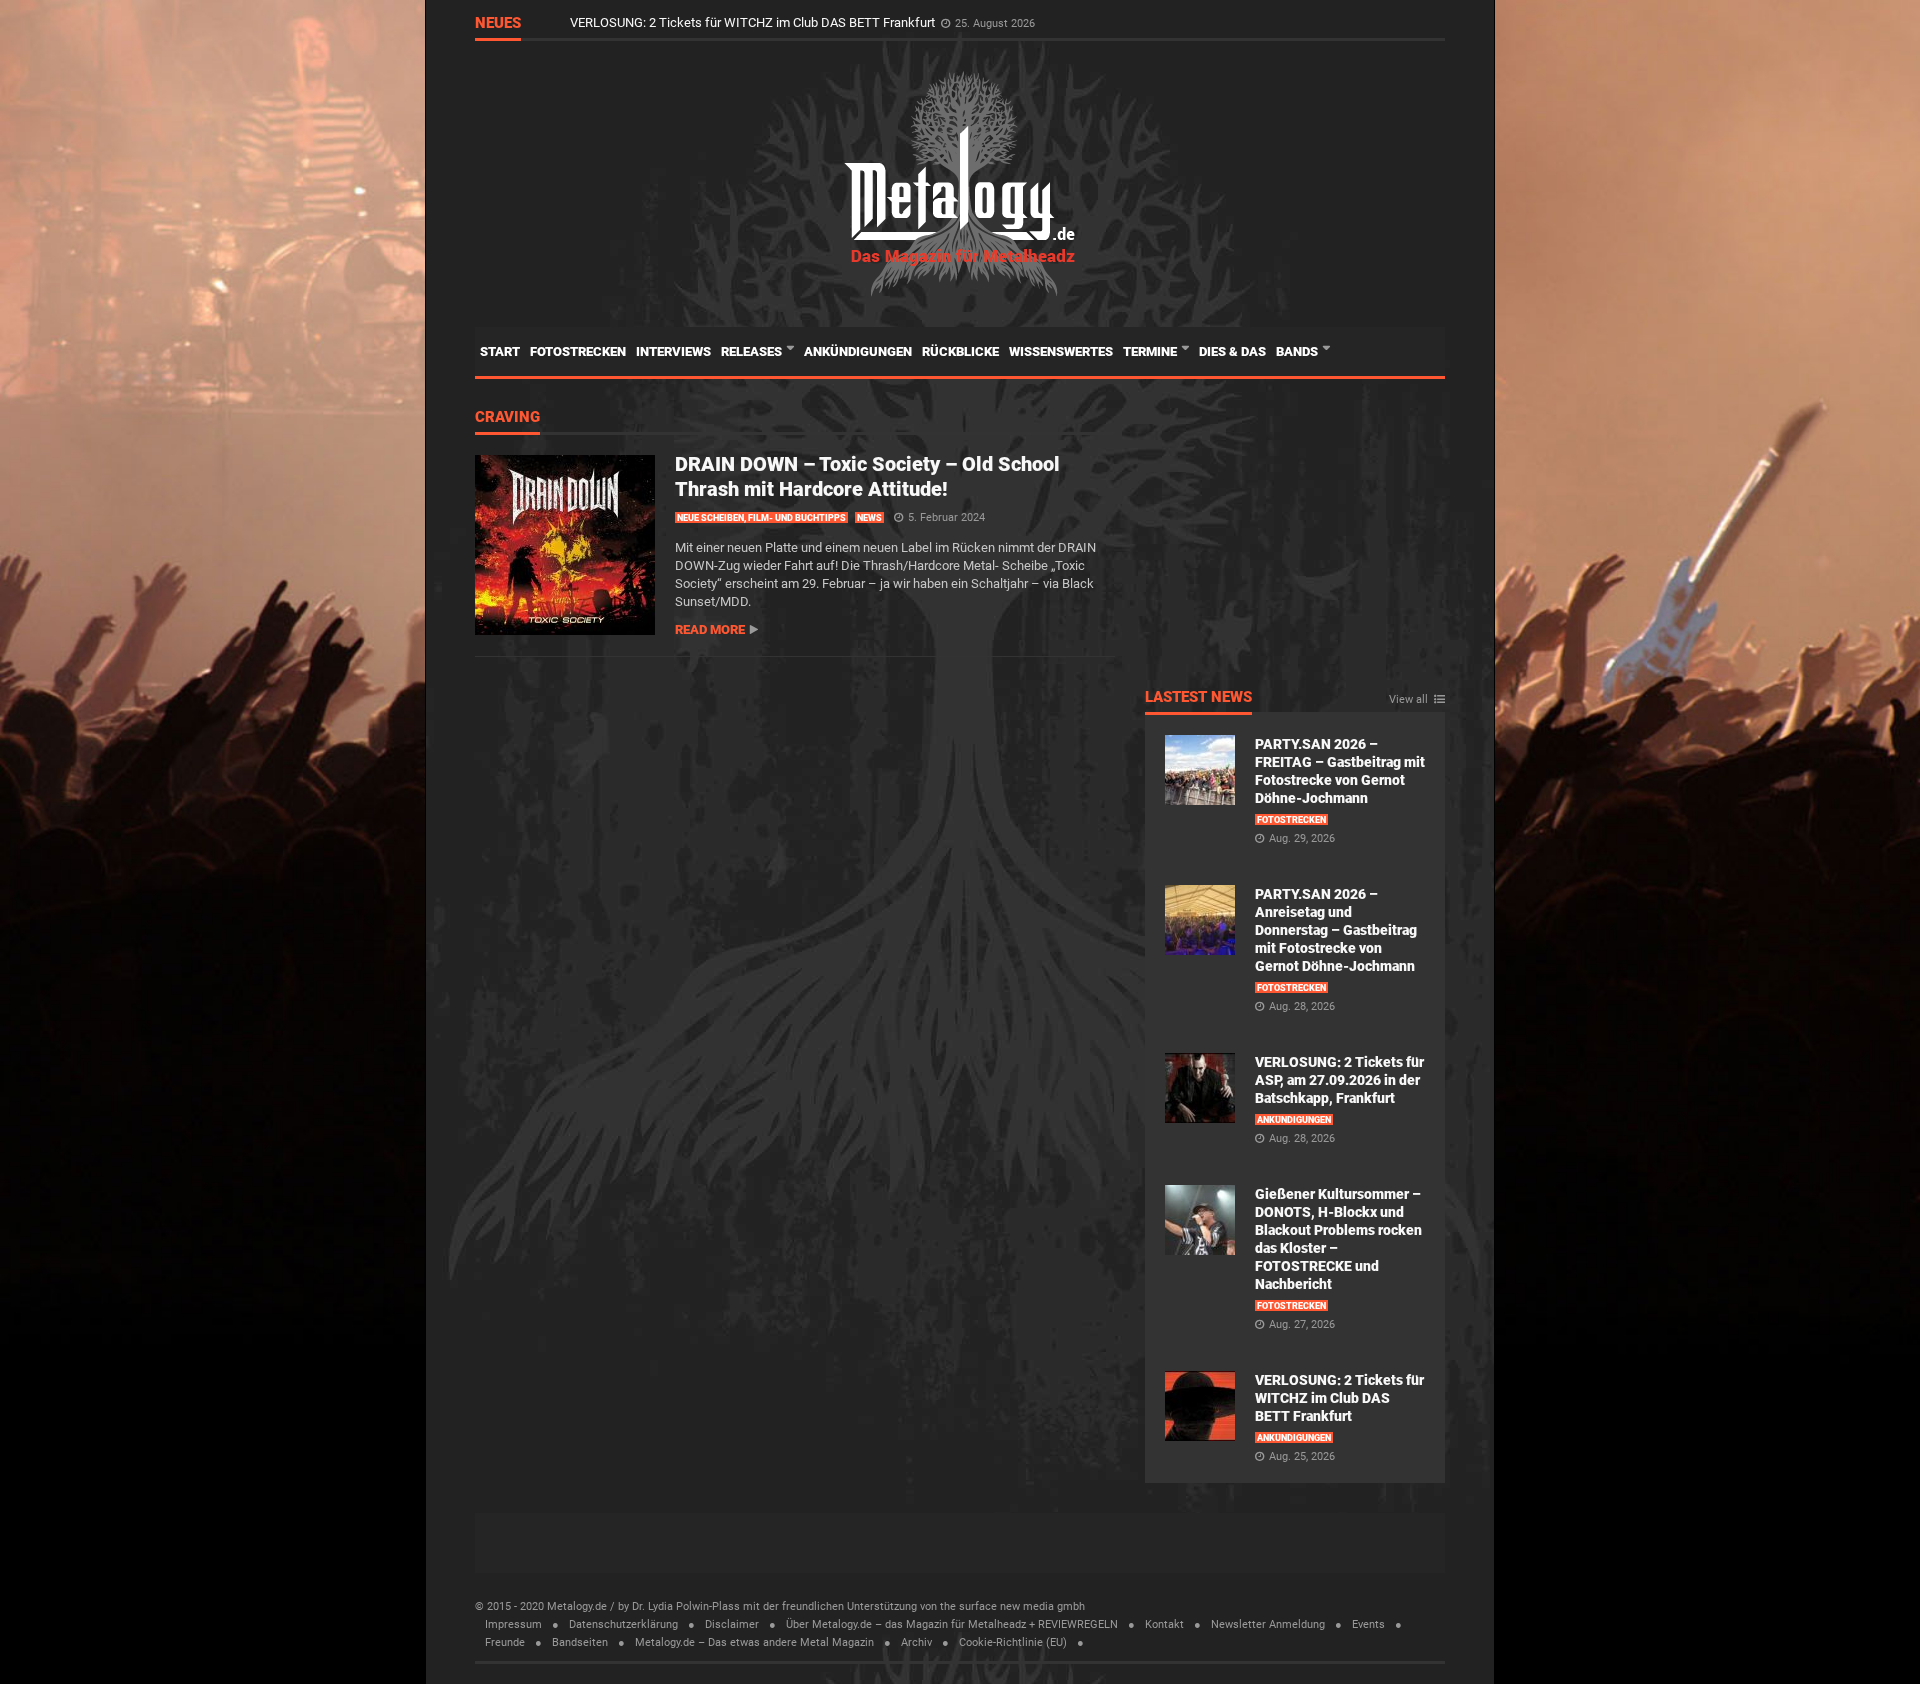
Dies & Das (1232, 351)
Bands (1298, 351)
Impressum (513, 1624)
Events (1368, 1624)
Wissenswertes (1061, 351)
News (869, 518)
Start (500, 351)
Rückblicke (960, 351)
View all (1408, 700)
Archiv (916, 1642)
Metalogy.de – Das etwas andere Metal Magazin (754, 1642)
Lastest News (1198, 698)
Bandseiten (580, 1642)
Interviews (673, 351)
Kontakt (1164, 1624)
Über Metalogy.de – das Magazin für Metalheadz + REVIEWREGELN (952, 1624)
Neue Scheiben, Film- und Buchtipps (761, 518)
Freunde (505, 1642)
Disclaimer (732, 1624)
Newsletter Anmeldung (1268, 1624)
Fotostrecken (578, 351)
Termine (1151, 351)
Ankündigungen (858, 351)
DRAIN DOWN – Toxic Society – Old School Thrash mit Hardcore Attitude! (867, 476)
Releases (753, 351)
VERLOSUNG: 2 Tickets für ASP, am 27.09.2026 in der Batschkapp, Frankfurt (1339, 1080)
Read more (710, 629)
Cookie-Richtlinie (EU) (1013, 1642)
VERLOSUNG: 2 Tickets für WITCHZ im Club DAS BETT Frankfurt (754, 31)
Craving (507, 418)
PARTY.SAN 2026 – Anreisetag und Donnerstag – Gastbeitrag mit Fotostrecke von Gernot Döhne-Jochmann (1336, 930)
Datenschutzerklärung (623, 1624)
